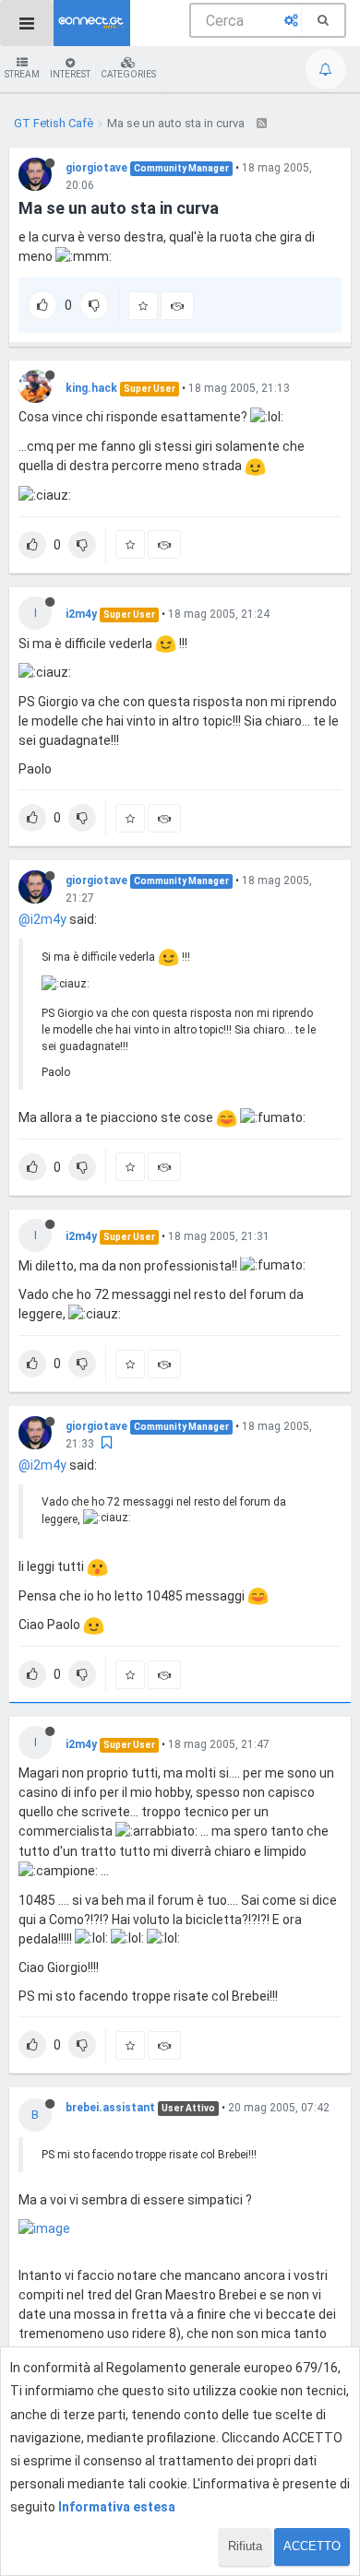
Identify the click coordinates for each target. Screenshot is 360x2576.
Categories (128, 74)
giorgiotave (96, 168)
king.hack (91, 388)
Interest (70, 74)
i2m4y (81, 614)
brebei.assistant (110, 2108)
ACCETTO (312, 2546)
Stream (22, 74)
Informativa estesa (117, 2507)
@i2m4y (42, 919)
